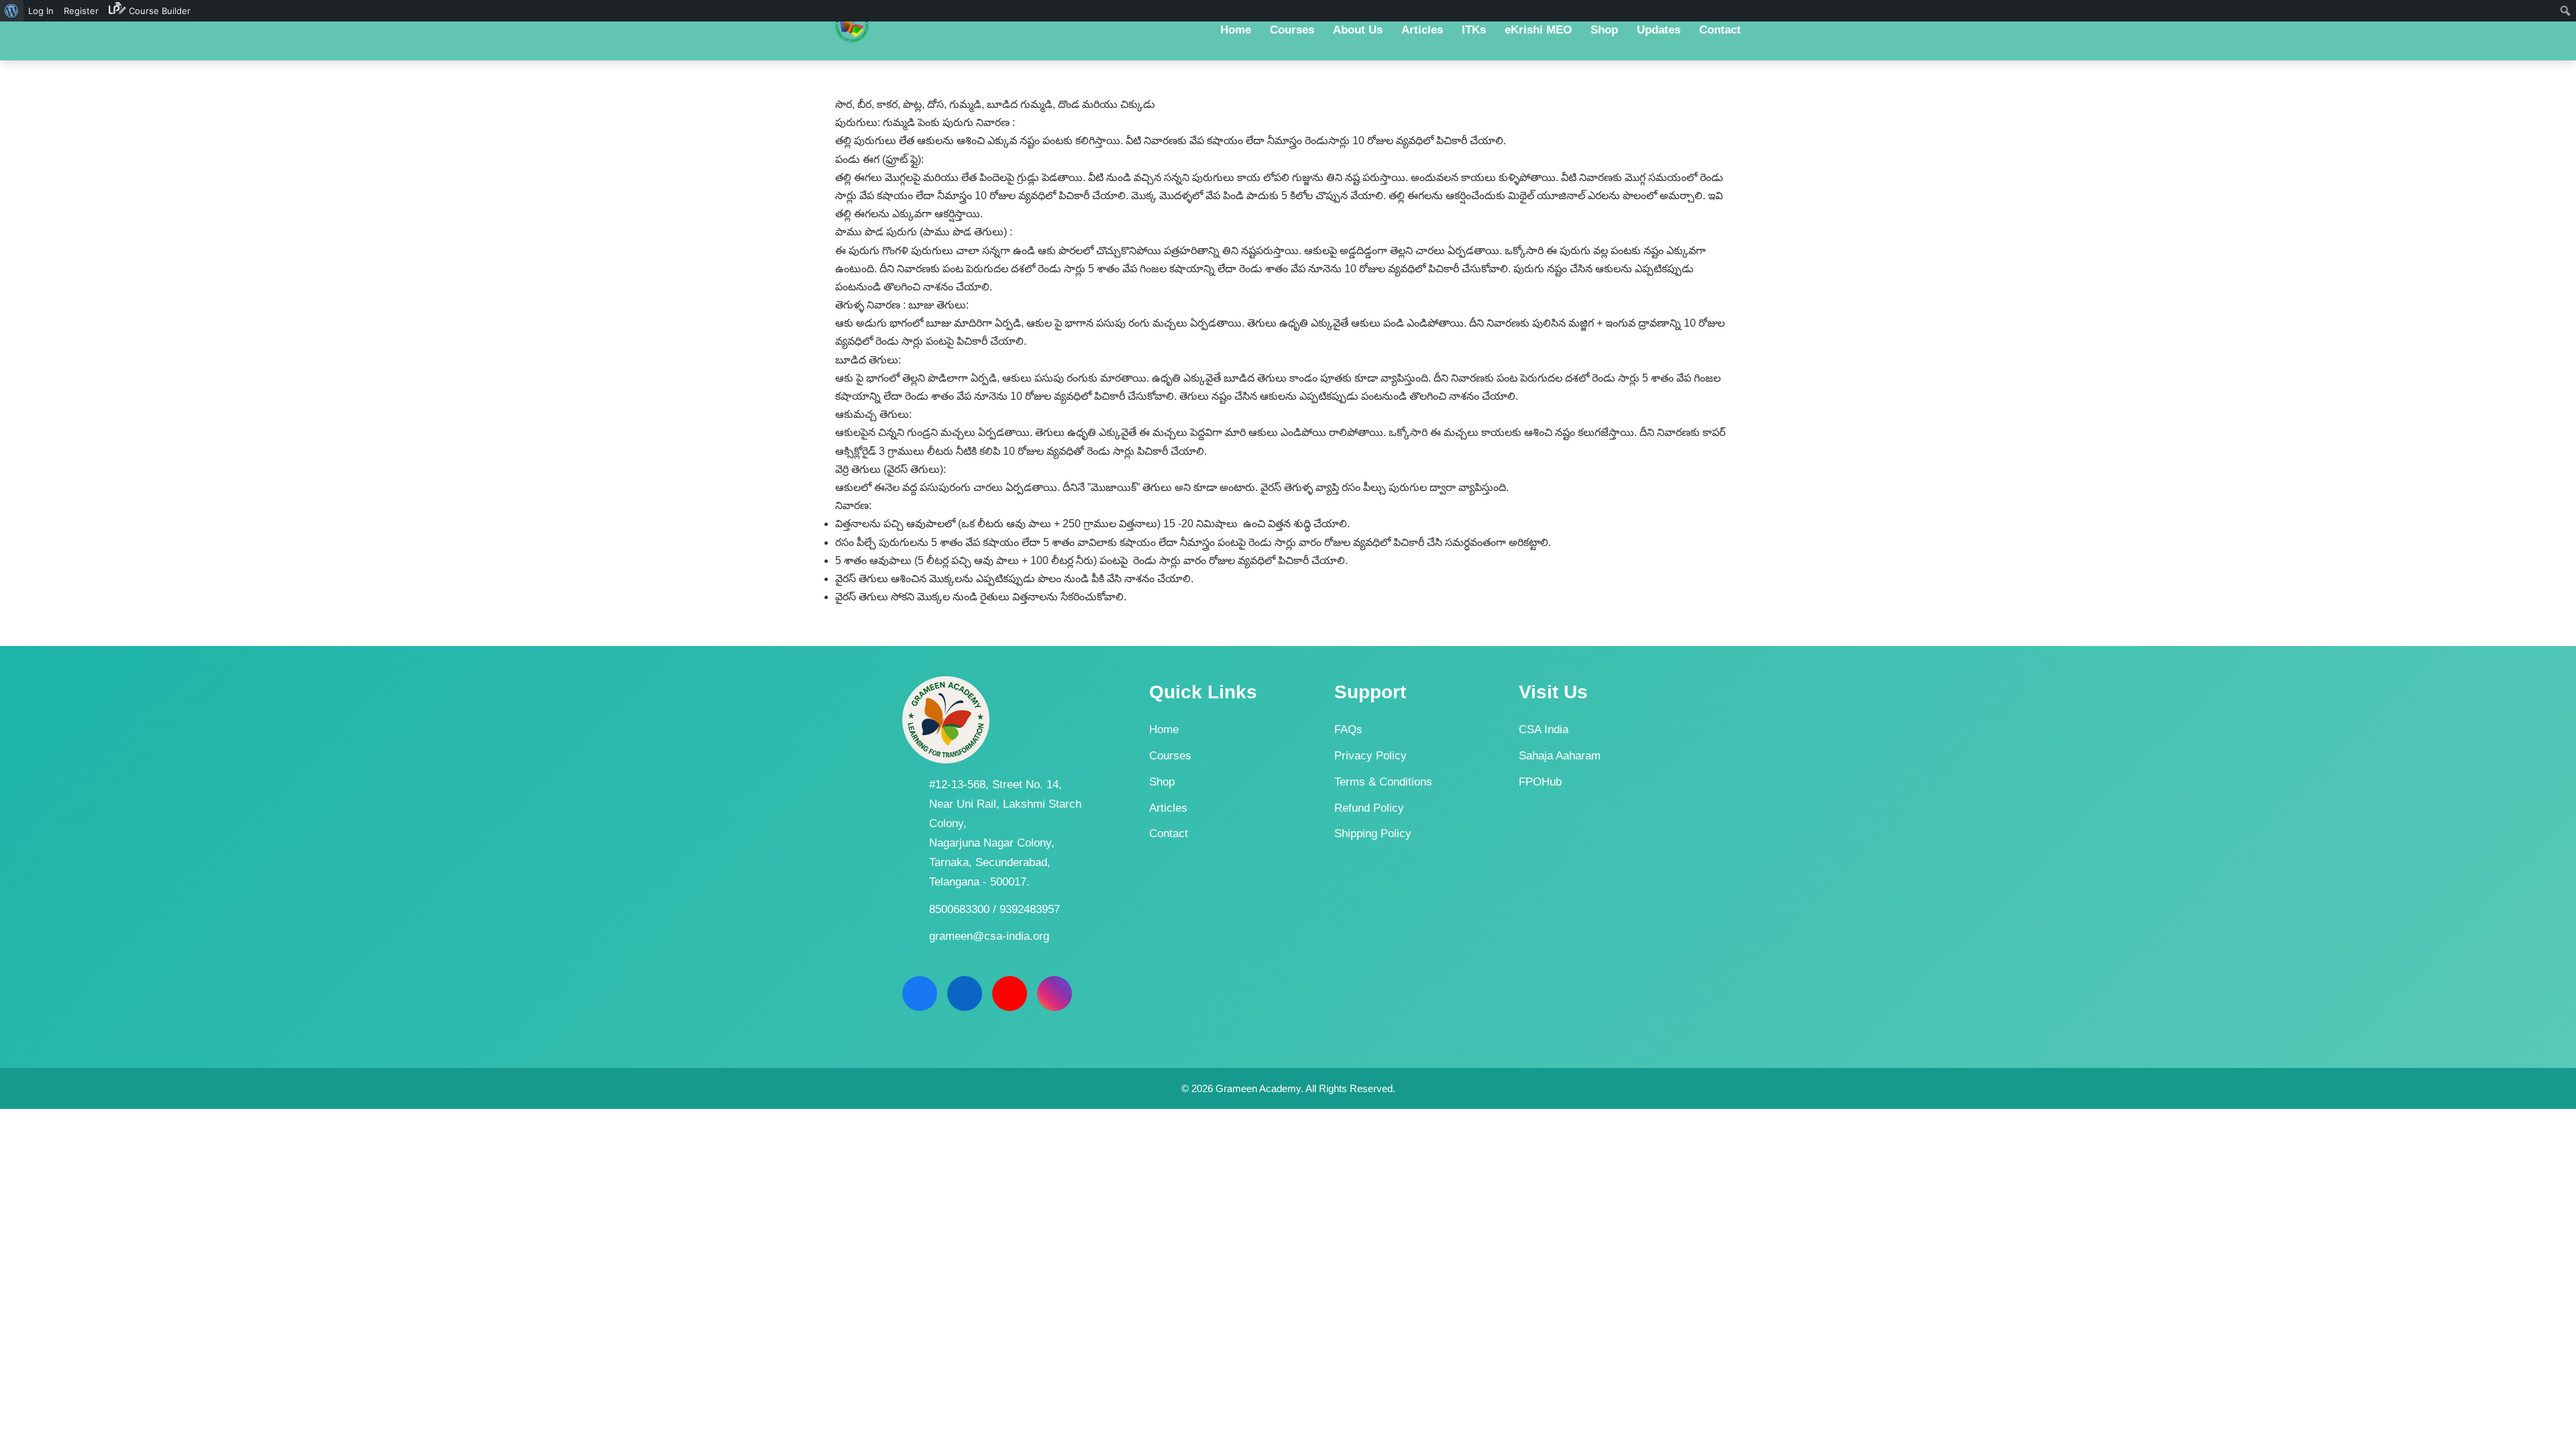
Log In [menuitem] (41, 11)
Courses (1170, 756)
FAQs (1348, 730)
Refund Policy (1369, 808)
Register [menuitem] (81, 11)
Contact (1169, 834)
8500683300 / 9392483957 (995, 909)
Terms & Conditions (1383, 782)
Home (1164, 730)
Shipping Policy (1373, 834)
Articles (1168, 808)
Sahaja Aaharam (1560, 756)
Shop (1162, 782)
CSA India (1544, 730)
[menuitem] (12, 11)
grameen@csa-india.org (989, 936)
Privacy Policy (1371, 756)
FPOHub (1540, 782)
